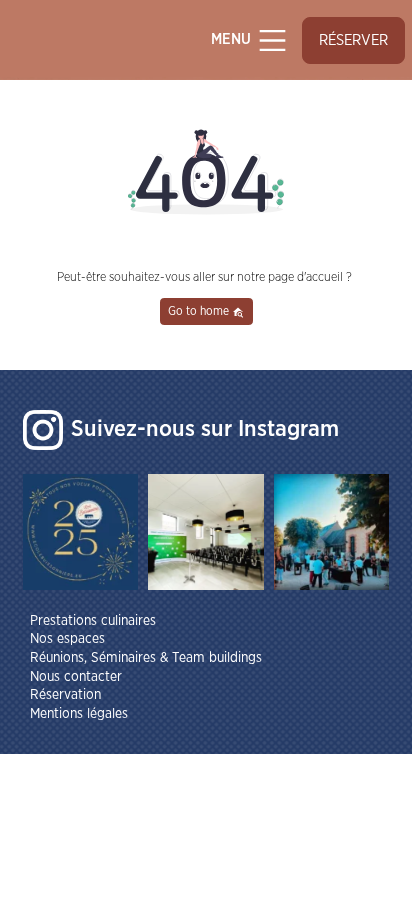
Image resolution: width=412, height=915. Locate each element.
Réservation (65, 695)
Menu (233, 40)
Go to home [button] (200, 311)
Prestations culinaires (93, 621)
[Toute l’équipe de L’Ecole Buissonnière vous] (81, 532)
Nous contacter (76, 677)
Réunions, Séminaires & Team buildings (146, 658)
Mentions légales (79, 714)
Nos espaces (67, 639)
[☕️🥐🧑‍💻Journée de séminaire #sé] (206, 532)
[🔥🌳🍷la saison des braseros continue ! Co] (332, 532)
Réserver (353, 40)
